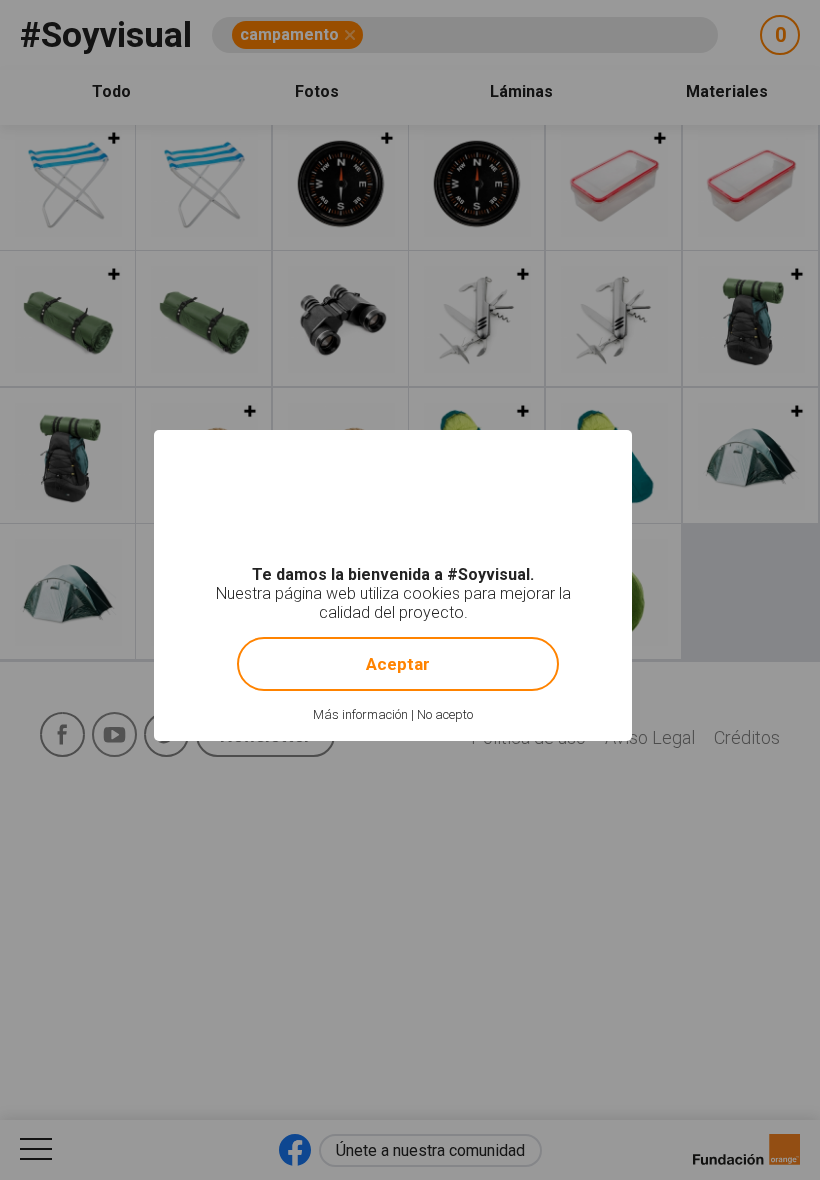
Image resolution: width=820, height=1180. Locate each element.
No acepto (445, 714)
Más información (360, 714)
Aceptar (398, 664)
